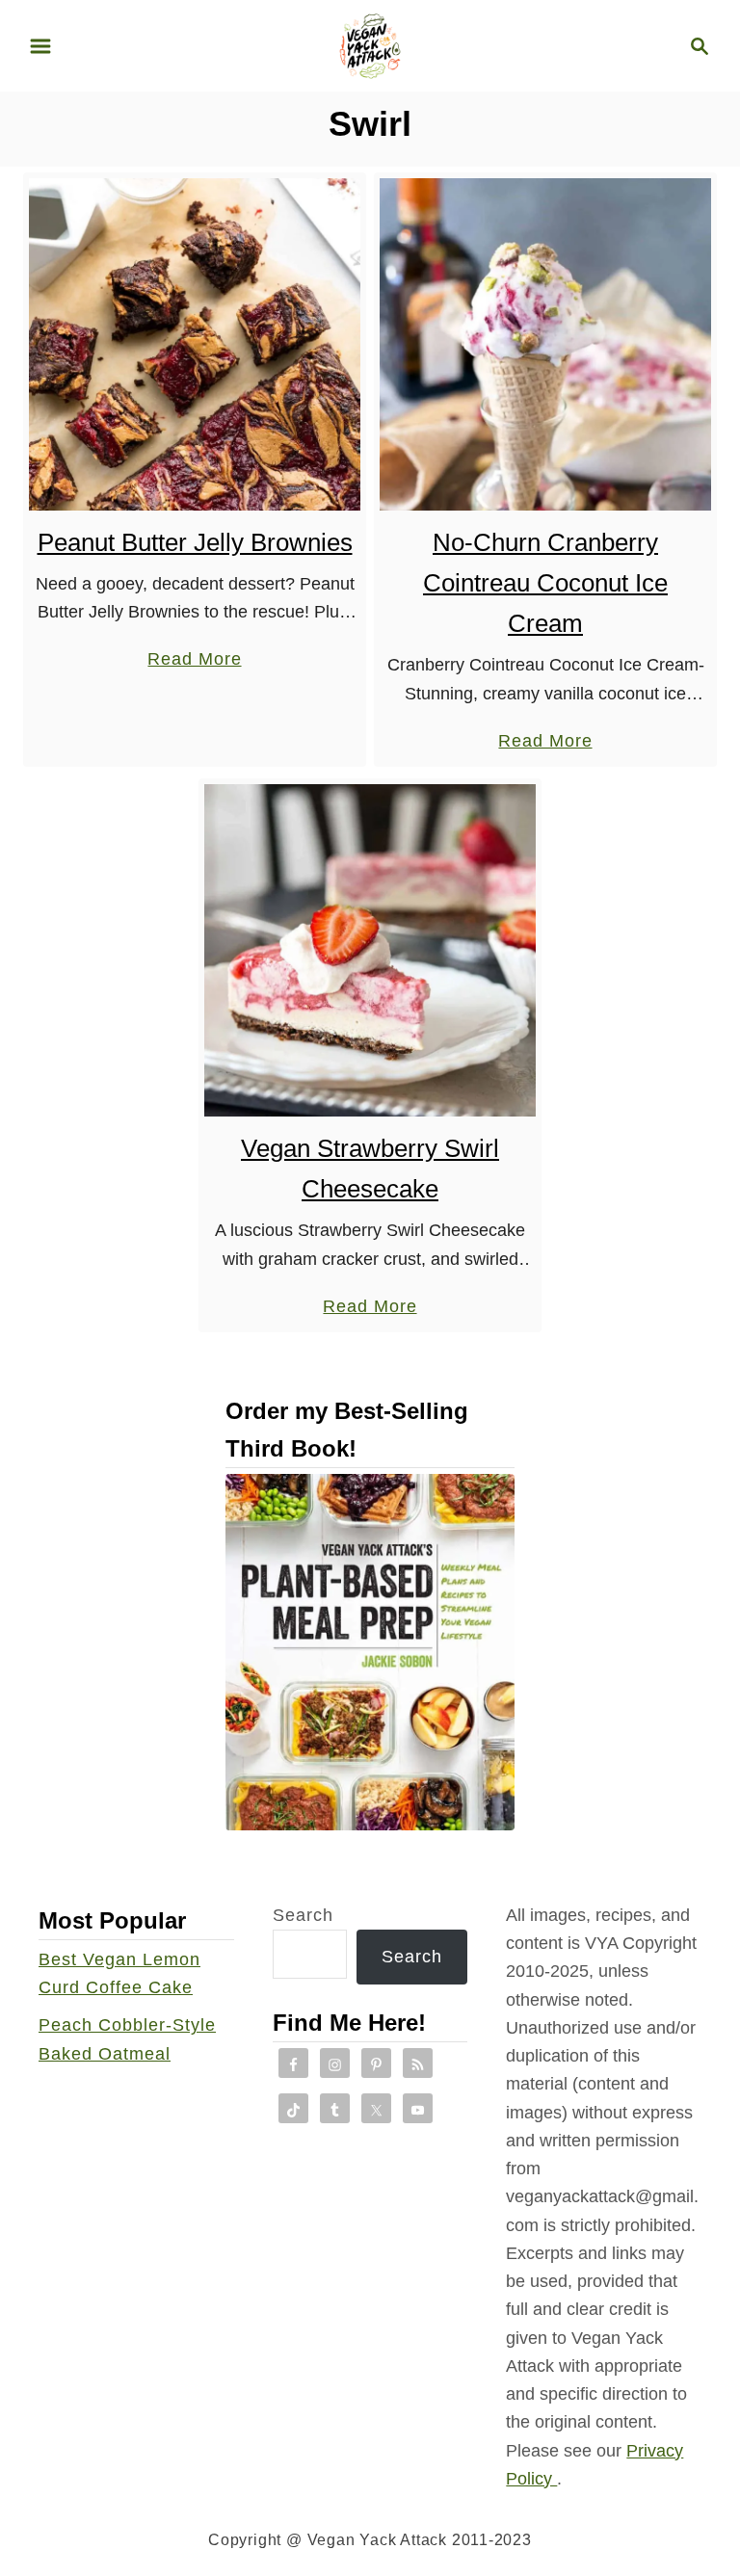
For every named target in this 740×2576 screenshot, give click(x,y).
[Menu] (40, 46)
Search (303, 1915)
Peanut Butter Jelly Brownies (195, 542)
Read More (194, 661)
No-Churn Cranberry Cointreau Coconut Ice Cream (545, 583)
